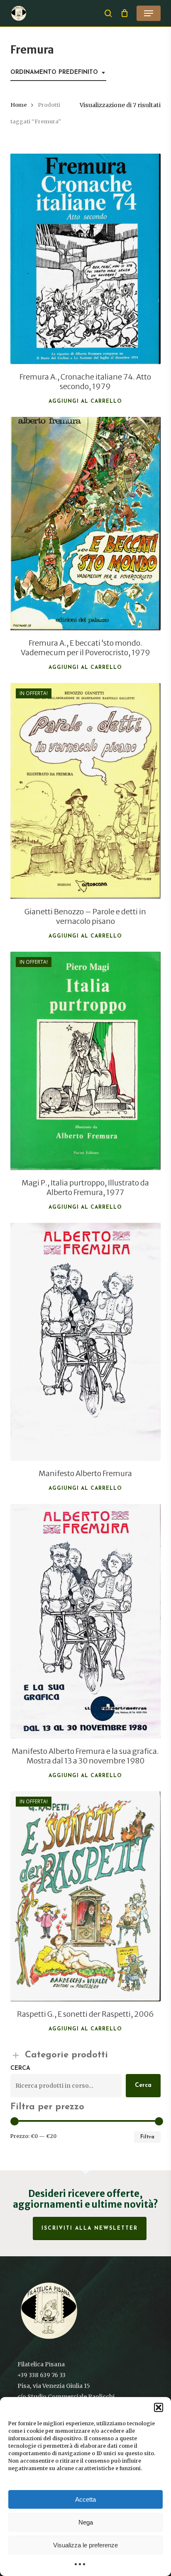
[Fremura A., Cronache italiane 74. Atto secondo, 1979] (86, 259)
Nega (86, 2522)
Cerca (20, 2068)
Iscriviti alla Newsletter (90, 2228)
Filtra (147, 2137)
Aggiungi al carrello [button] (85, 402)
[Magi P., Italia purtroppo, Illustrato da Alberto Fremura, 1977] (86, 1061)
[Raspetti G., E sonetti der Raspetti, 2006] (86, 1896)
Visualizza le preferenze (85, 2545)
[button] (159, 2407)
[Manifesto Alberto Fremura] (86, 1342)
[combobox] (58, 73)
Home (19, 105)
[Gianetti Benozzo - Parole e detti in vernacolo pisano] (86, 791)
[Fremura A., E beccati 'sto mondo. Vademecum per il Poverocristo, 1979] (86, 524)
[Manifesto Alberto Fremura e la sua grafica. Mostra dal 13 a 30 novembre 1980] (86, 1621)
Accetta (85, 2499)
